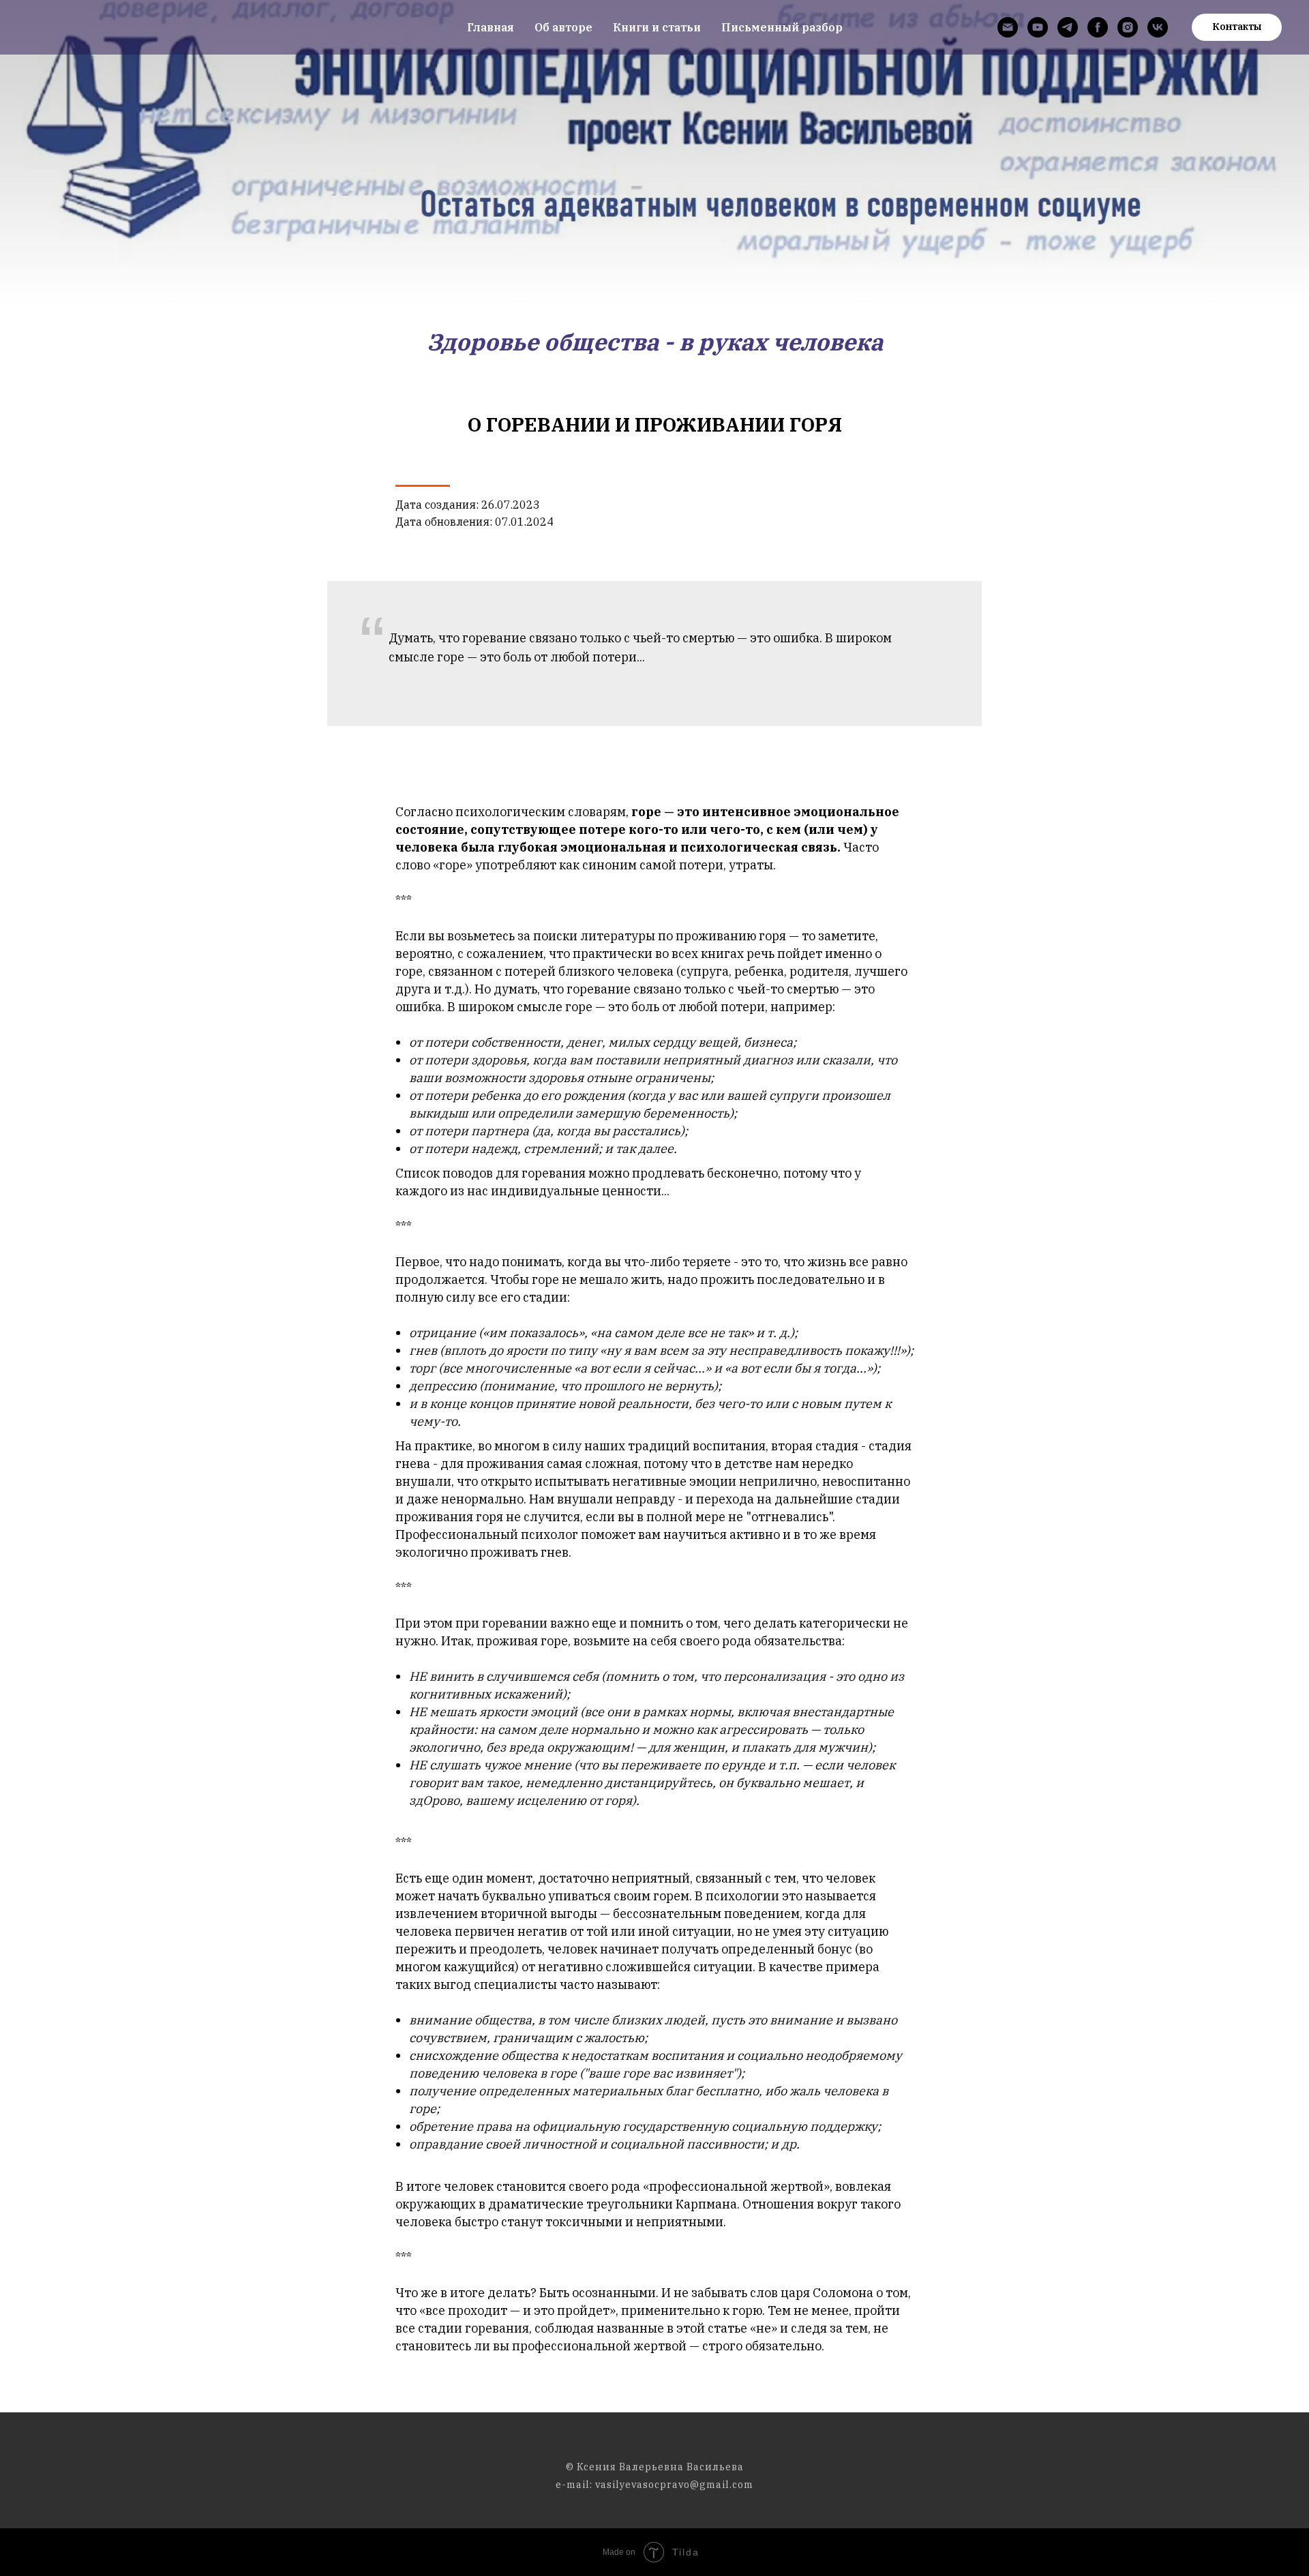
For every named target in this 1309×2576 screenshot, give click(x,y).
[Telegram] (1068, 27)
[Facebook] (1098, 27)
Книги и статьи (657, 27)
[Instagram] (1128, 27)
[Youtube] (1038, 27)
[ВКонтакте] (1158, 27)
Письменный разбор (782, 27)
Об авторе (563, 27)
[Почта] (1008, 27)
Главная (491, 27)
